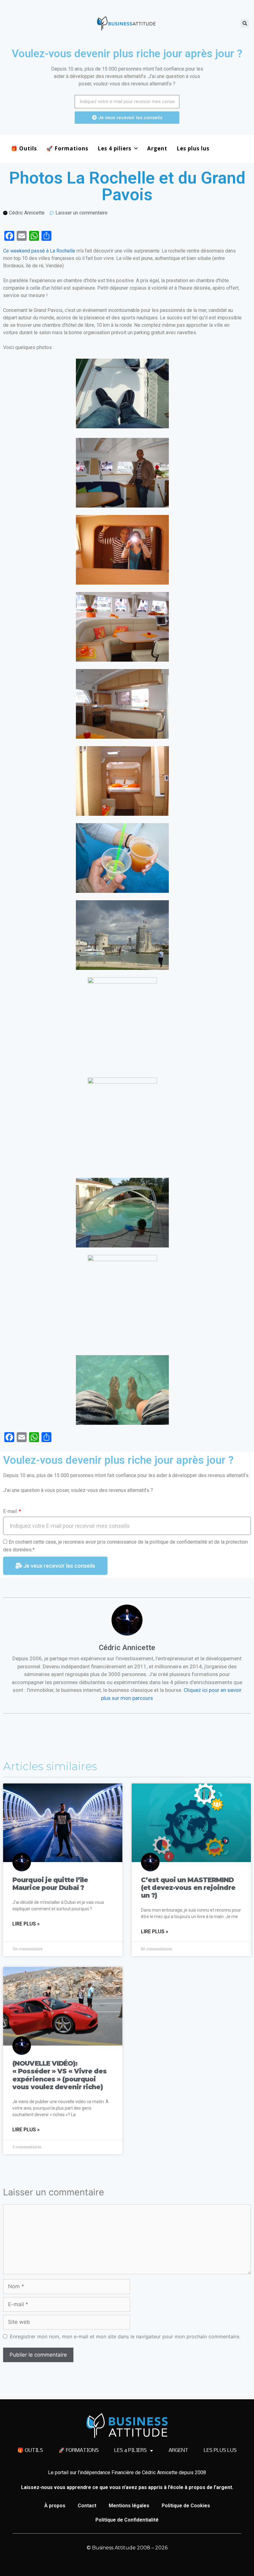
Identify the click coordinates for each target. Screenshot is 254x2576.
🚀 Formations (67, 148)
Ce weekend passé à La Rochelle (39, 251)
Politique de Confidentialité (127, 2520)
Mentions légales (129, 2506)
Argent (157, 148)
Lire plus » (26, 1924)
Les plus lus (193, 148)
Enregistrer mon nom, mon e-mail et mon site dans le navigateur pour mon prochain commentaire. (125, 2336)
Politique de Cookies (186, 2506)
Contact (87, 2506)
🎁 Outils (24, 148)
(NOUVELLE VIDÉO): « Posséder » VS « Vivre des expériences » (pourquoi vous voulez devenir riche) (59, 2075)
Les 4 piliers (114, 148)
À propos (55, 2506)
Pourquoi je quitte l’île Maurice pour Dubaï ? (50, 1884)
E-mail (11, 1511)
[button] (245, 23)
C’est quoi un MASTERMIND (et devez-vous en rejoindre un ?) (188, 1888)
